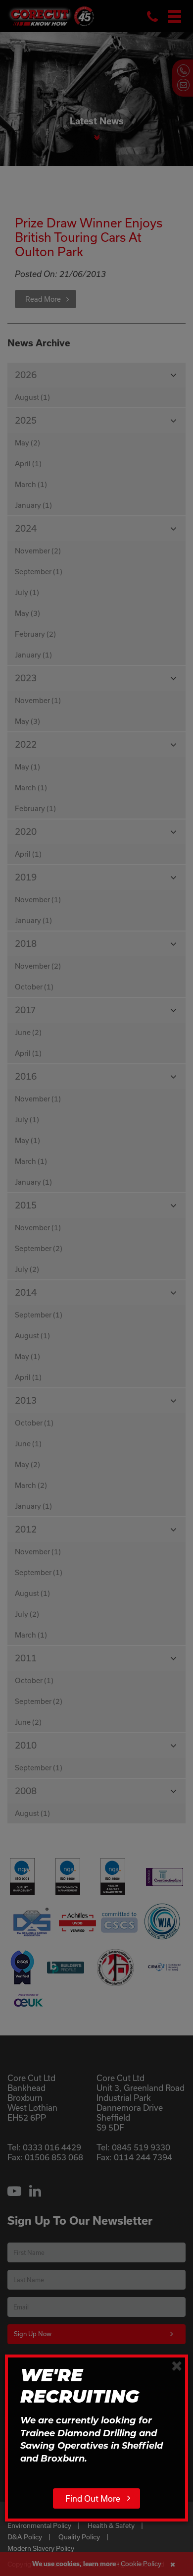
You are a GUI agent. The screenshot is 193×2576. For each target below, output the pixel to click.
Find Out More (93, 2498)
